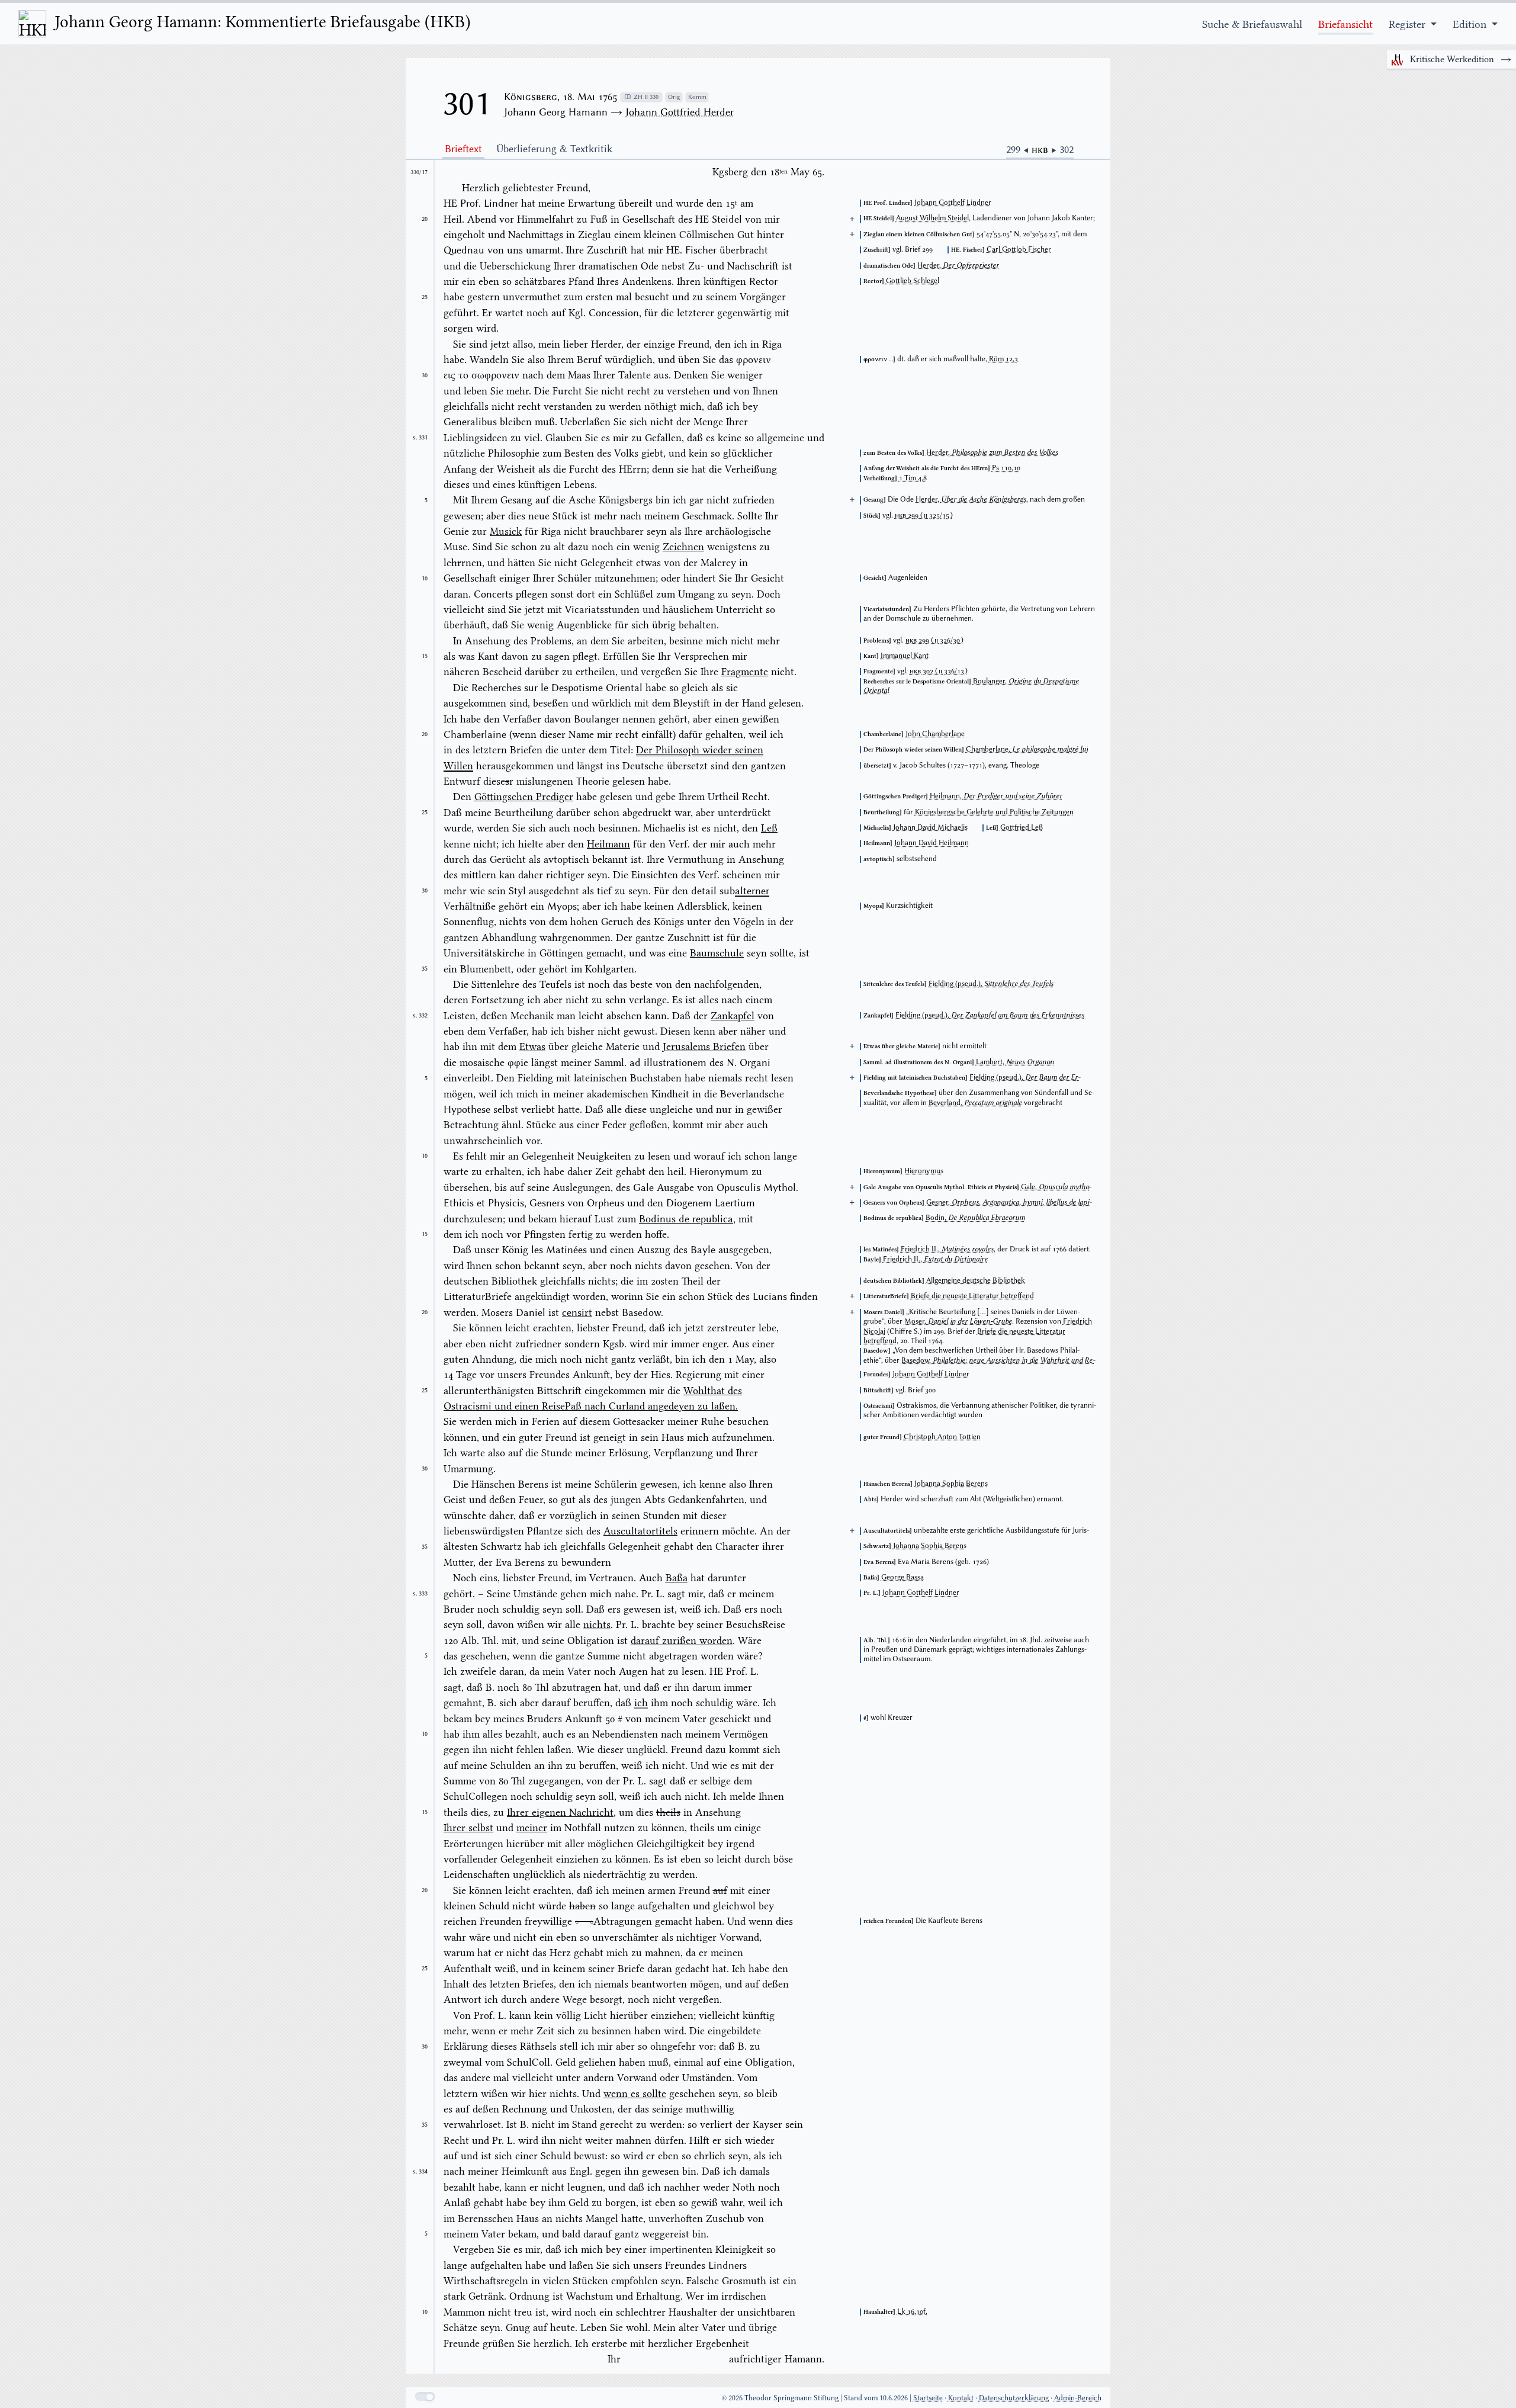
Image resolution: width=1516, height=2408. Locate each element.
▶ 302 (1062, 149)
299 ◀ (1019, 149)
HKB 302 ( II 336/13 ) (939, 671)
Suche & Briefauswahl (1252, 24)
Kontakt (961, 2398)
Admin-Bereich (1078, 2398)
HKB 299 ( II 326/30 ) (934, 640)
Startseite (928, 2398)
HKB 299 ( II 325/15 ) (924, 515)
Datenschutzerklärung (1014, 2398)
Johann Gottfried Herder (680, 112)
